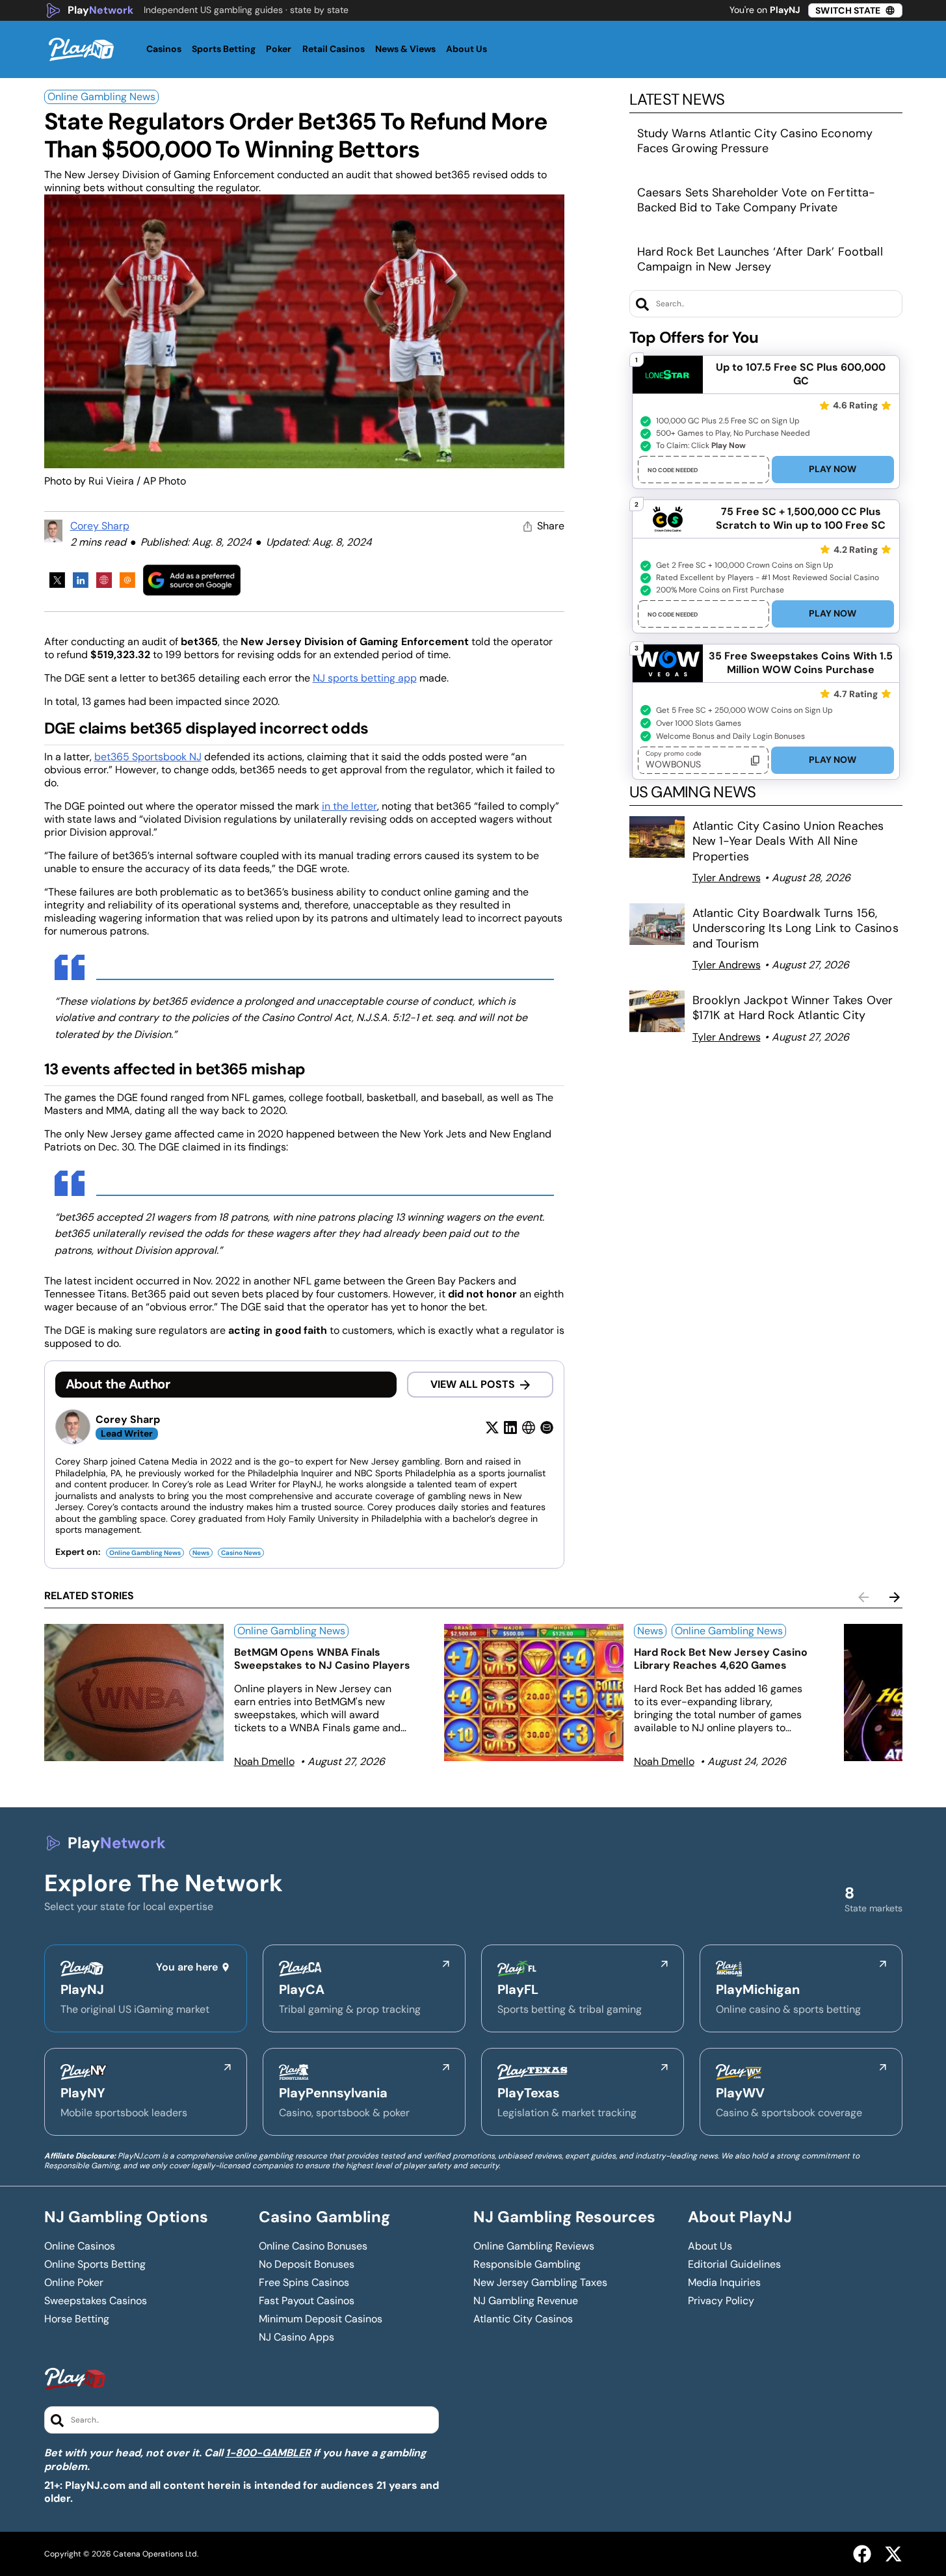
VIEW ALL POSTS (473, 1384)
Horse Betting (77, 2319)
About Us (710, 2246)
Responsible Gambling (527, 2264)
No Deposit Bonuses (307, 2264)
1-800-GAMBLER (268, 2453)
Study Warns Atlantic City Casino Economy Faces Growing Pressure (755, 141)
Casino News (241, 1553)
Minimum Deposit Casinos (321, 2319)
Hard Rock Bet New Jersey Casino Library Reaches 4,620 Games (721, 1659)
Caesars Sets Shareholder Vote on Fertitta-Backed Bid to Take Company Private (756, 200)
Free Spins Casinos (304, 2283)
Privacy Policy (721, 2301)
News (201, 1553)
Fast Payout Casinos (307, 2301)
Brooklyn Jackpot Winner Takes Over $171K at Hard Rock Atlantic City (793, 1008)
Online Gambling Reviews (534, 2246)
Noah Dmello (264, 1761)
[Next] (895, 1597)
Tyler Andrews (727, 878)
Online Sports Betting (95, 2264)
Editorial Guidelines (734, 2264)
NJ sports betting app (365, 678)
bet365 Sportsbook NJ (148, 757)
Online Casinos (80, 2246)
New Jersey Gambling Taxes (540, 2283)
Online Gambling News (101, 97)
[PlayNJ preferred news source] (192, 580)
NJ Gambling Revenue (526, 2301)
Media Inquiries (724, 2283)
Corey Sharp (100, 526)
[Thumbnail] (134, 1693)
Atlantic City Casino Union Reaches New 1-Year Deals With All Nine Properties (788, 841)
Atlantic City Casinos (523, 2319)
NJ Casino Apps (296, 2337)
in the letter (349, 806)
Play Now (833, 469)
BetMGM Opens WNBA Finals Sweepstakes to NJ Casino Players (322, 1659)
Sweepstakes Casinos (96, 2301)
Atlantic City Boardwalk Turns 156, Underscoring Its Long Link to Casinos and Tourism (795, 928)
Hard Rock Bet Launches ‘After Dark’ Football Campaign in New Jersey (760, 259)
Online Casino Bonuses (313, 2246)
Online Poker (74, 2283)
